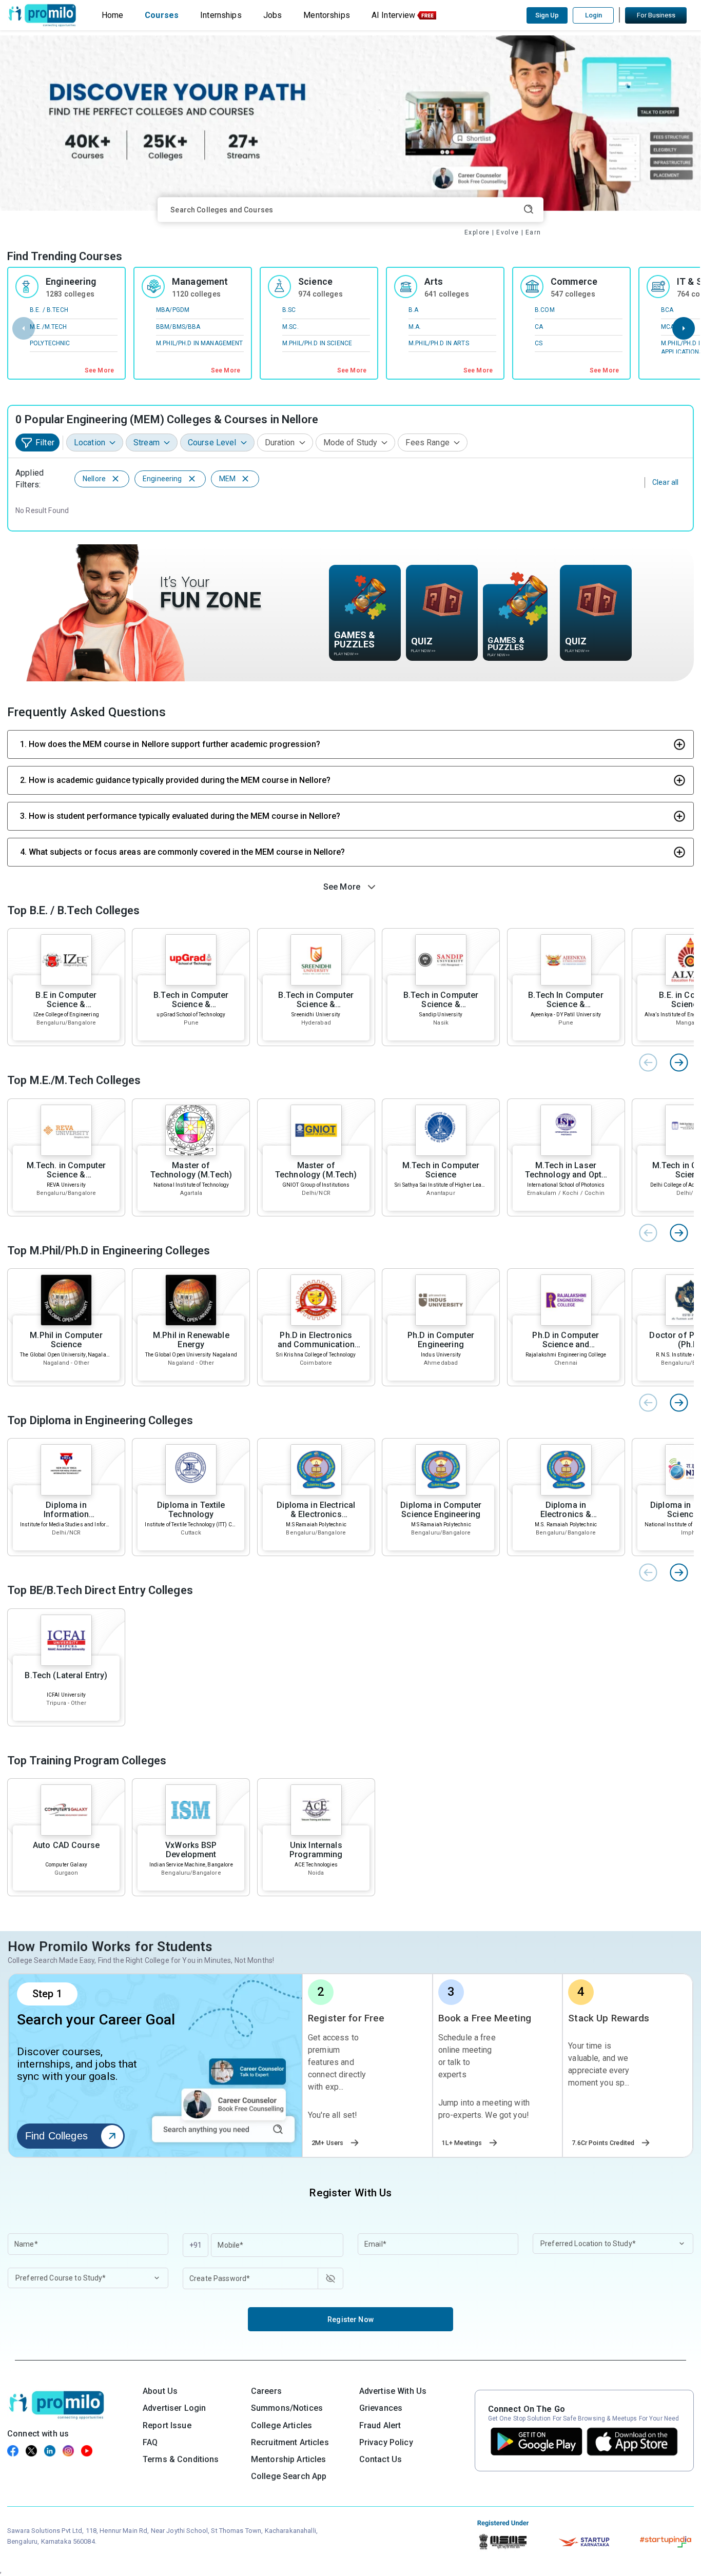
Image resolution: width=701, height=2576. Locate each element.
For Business (656, 15)
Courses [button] (162, 15)
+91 (196, 2245)
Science (315, 281)
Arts (434, 281)
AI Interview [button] (394, 15)
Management (200, 281)
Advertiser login (174, 2408)
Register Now (350, 2319)
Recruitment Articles (290, 2442)
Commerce (574, 281)
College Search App (289, 2476)
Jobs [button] (273, 15)
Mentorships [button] (327, 15)
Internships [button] (221, 15)
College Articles (281, 2425)
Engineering (71, 281)
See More (99, 370)
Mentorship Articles (289, 2459)
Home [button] (113, 15)
